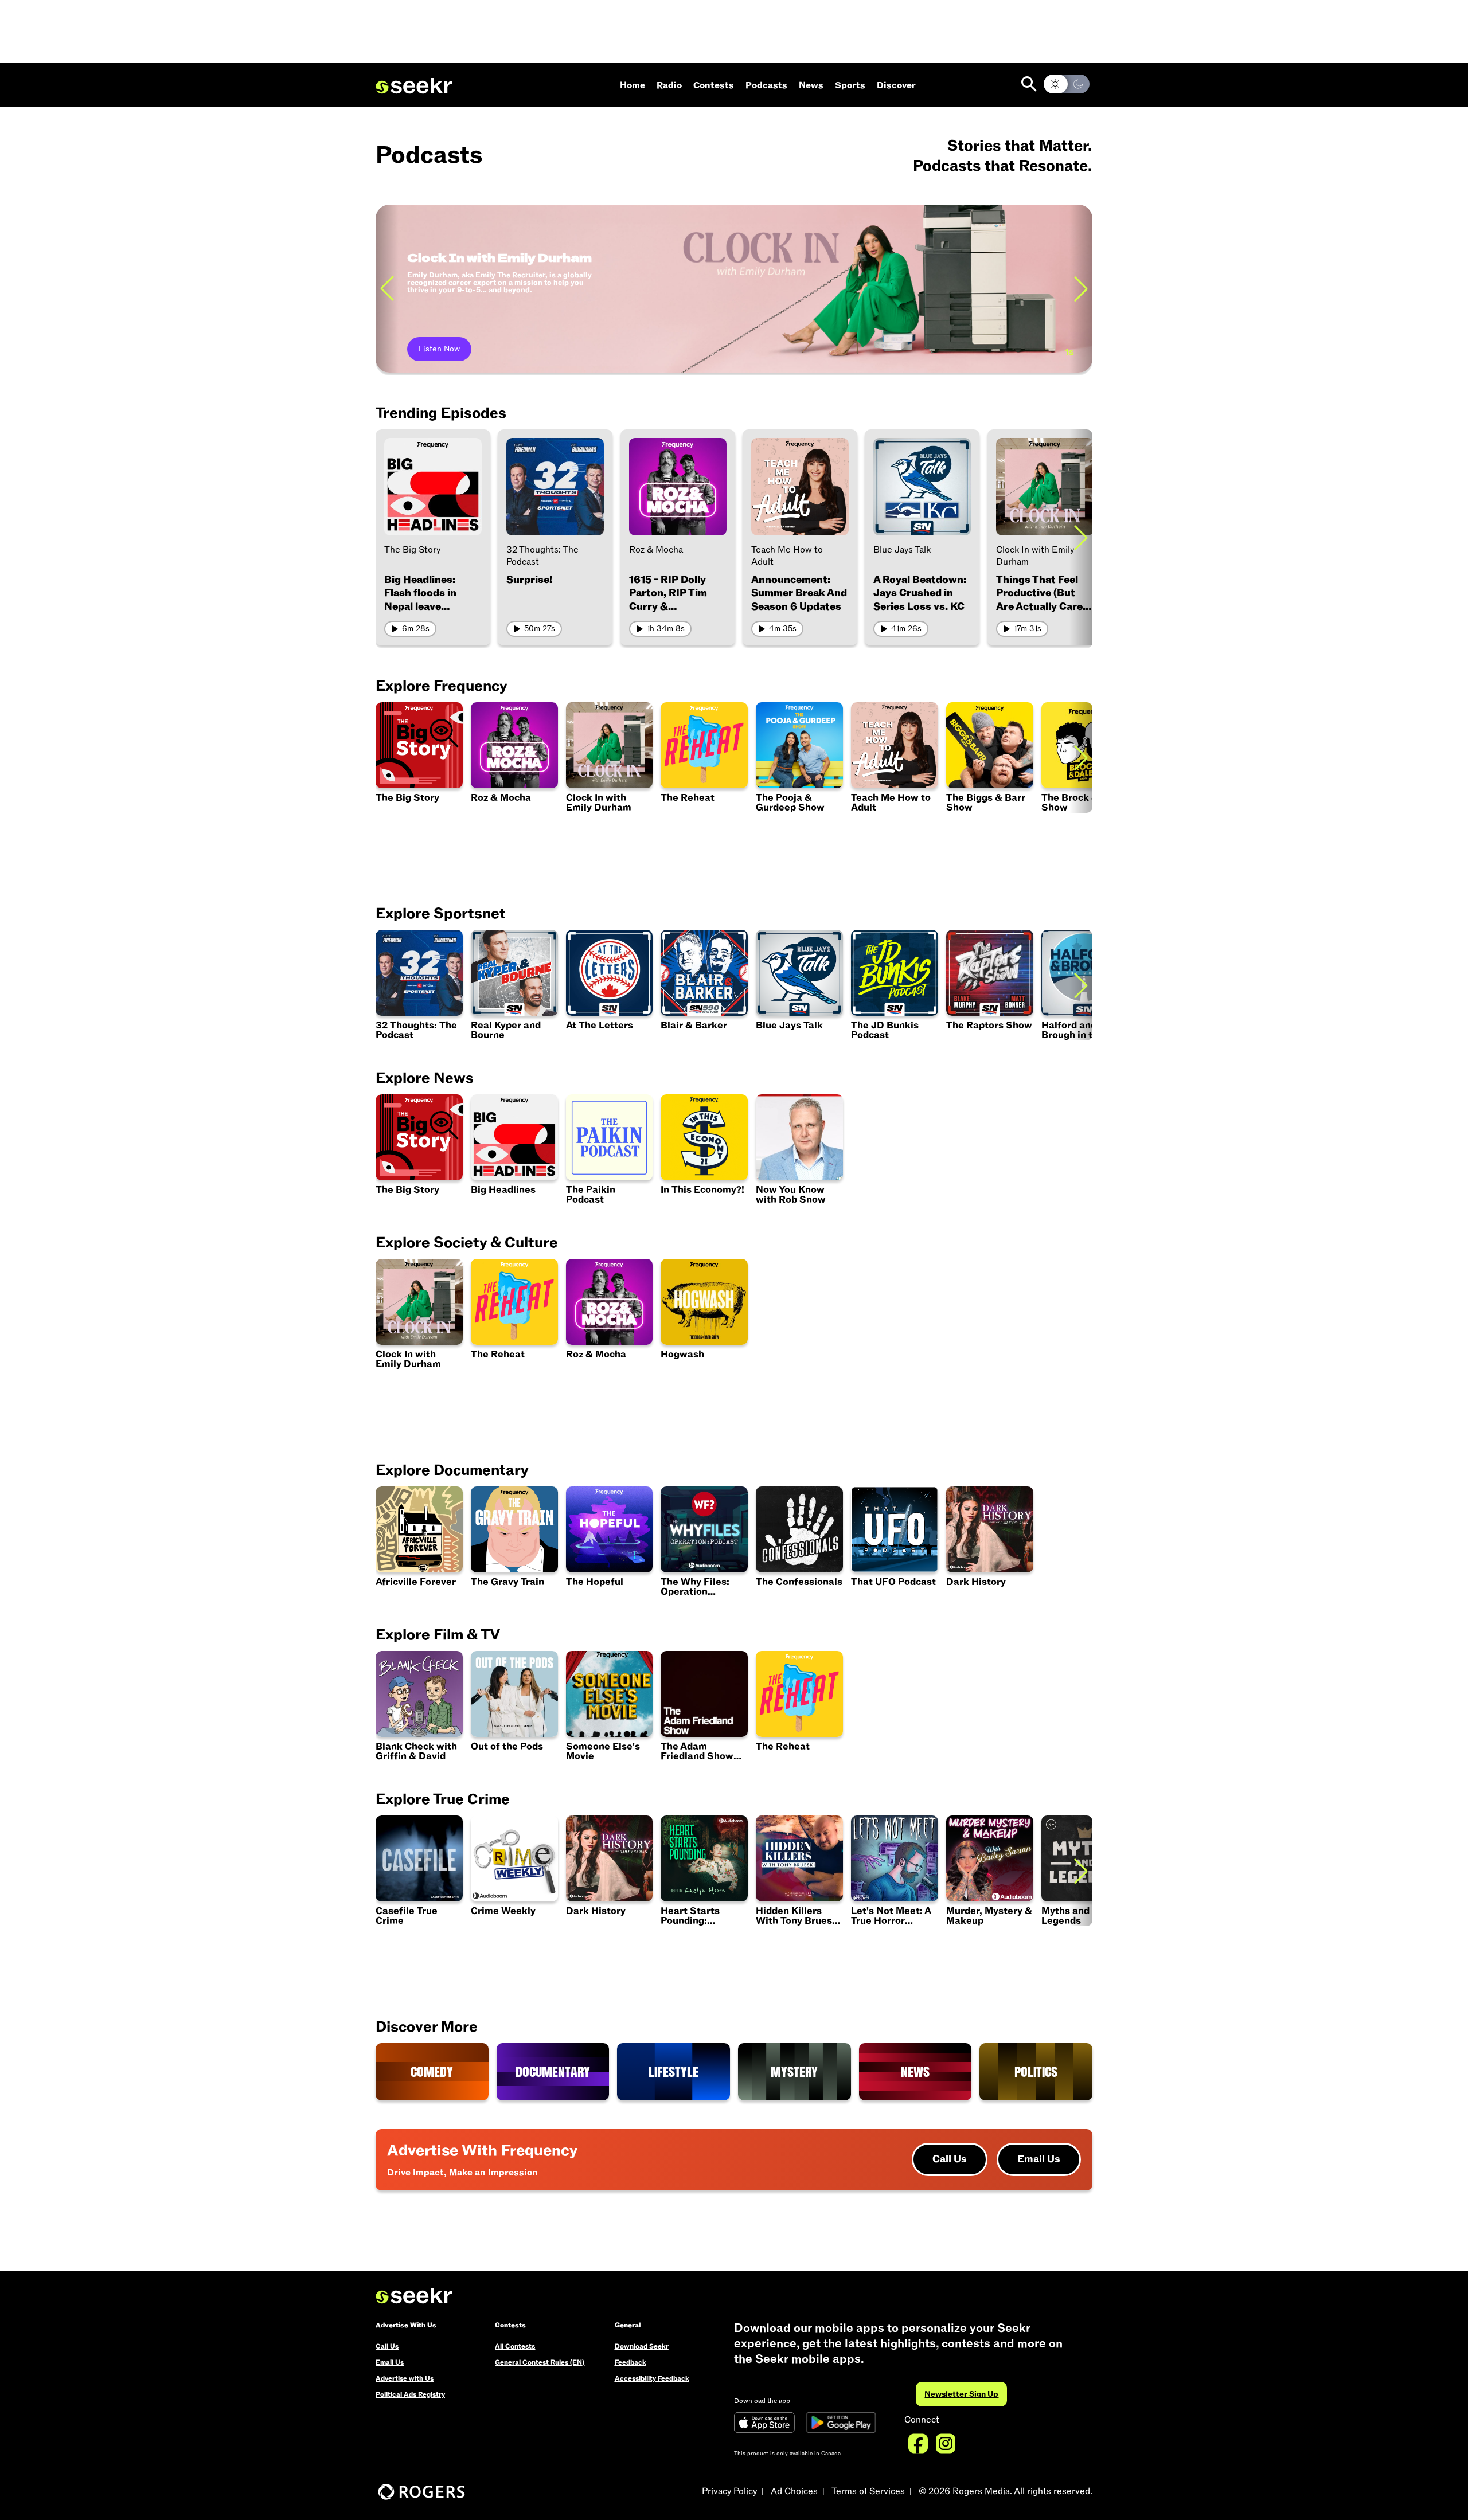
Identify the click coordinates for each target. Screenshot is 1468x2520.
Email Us (1039, 2159)
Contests (714, 85)
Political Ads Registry (410, 2394)
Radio (669, 85)
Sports (850, 85)
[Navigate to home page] (414, 86)
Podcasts (766, 85)
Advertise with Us (405, 2378)
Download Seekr (642, 2346)
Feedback (630, 2362)
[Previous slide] (387, 289)
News (811, 85)
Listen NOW (441, 349)
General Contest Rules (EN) (540, 2362)
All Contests (515, 2346)
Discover (896, 85)
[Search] (1029, 84)
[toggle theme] (1067, 84)
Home (633, 85)
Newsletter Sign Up (961, 2394)
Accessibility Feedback (652, 2378)
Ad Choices (794, 2491)
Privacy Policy (729, 2491)
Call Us (950, 2159)
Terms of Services (868, 2491)
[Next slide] (1081, 289)
